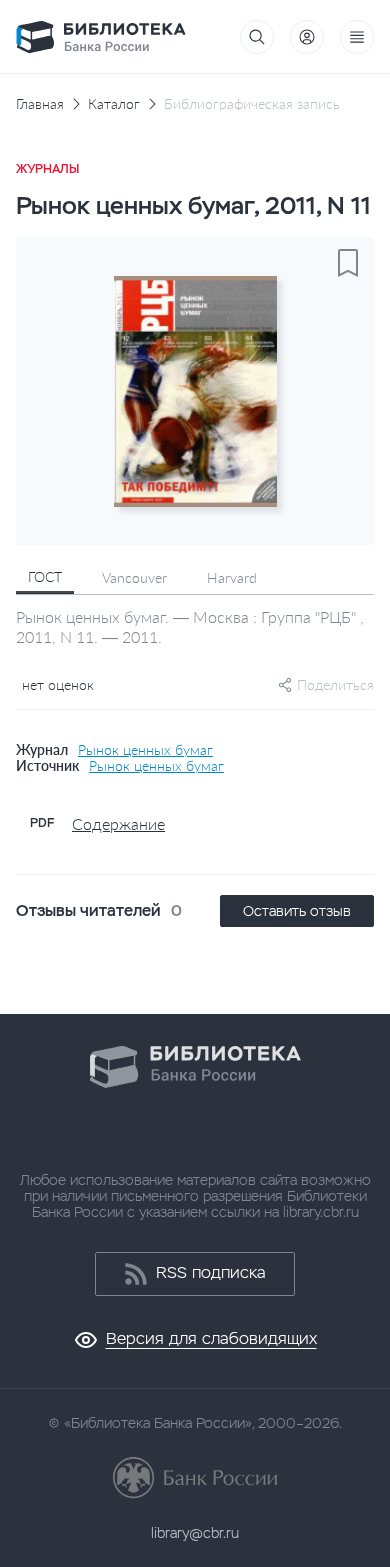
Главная (40, 104)
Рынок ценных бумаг (145, 750)
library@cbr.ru (195, 1533)
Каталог (114, 104)
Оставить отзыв (297, 911)
